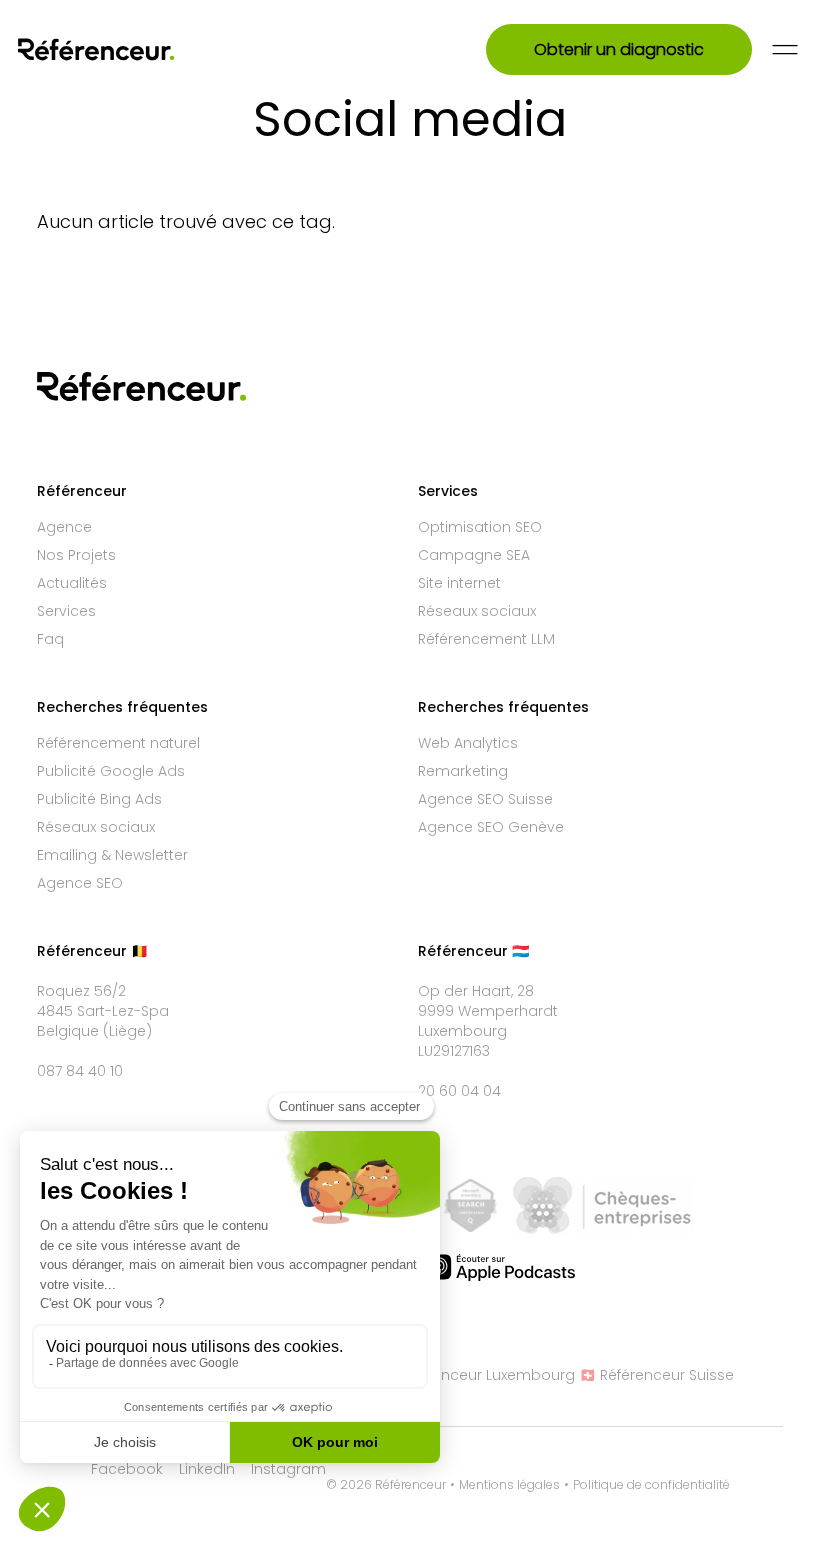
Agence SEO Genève (491, 827)
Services (66, 611)
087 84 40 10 (80, 1071)
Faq (50, 639)
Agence (64, 527)
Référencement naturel (118, 743)
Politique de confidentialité (651, 1485)
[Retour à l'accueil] (122, 49)
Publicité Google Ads (111, 771)
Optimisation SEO (480, 527)
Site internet (459, 583)
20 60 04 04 (459, 1091)
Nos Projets (76, 555)
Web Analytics (468, 743)
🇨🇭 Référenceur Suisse (656, 1375)
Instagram (288, 1469)
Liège (127, 1031)
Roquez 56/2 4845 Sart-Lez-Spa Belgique (103, 1011)
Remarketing (463, 771)
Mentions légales (509, 1485)
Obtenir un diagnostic (619, 49)
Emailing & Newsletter (112, 855)
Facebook (127, 1469)
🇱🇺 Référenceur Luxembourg (475, 1375)
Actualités (72, 583)
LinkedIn (207, 1469)
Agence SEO (80, 883)
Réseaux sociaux (477, 611)
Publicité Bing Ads (99, 799)
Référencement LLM (486, 639)
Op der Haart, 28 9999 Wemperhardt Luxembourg (488, 1011)
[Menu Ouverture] (785, 49)
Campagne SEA (474, 555)
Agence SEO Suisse (485, 799)
